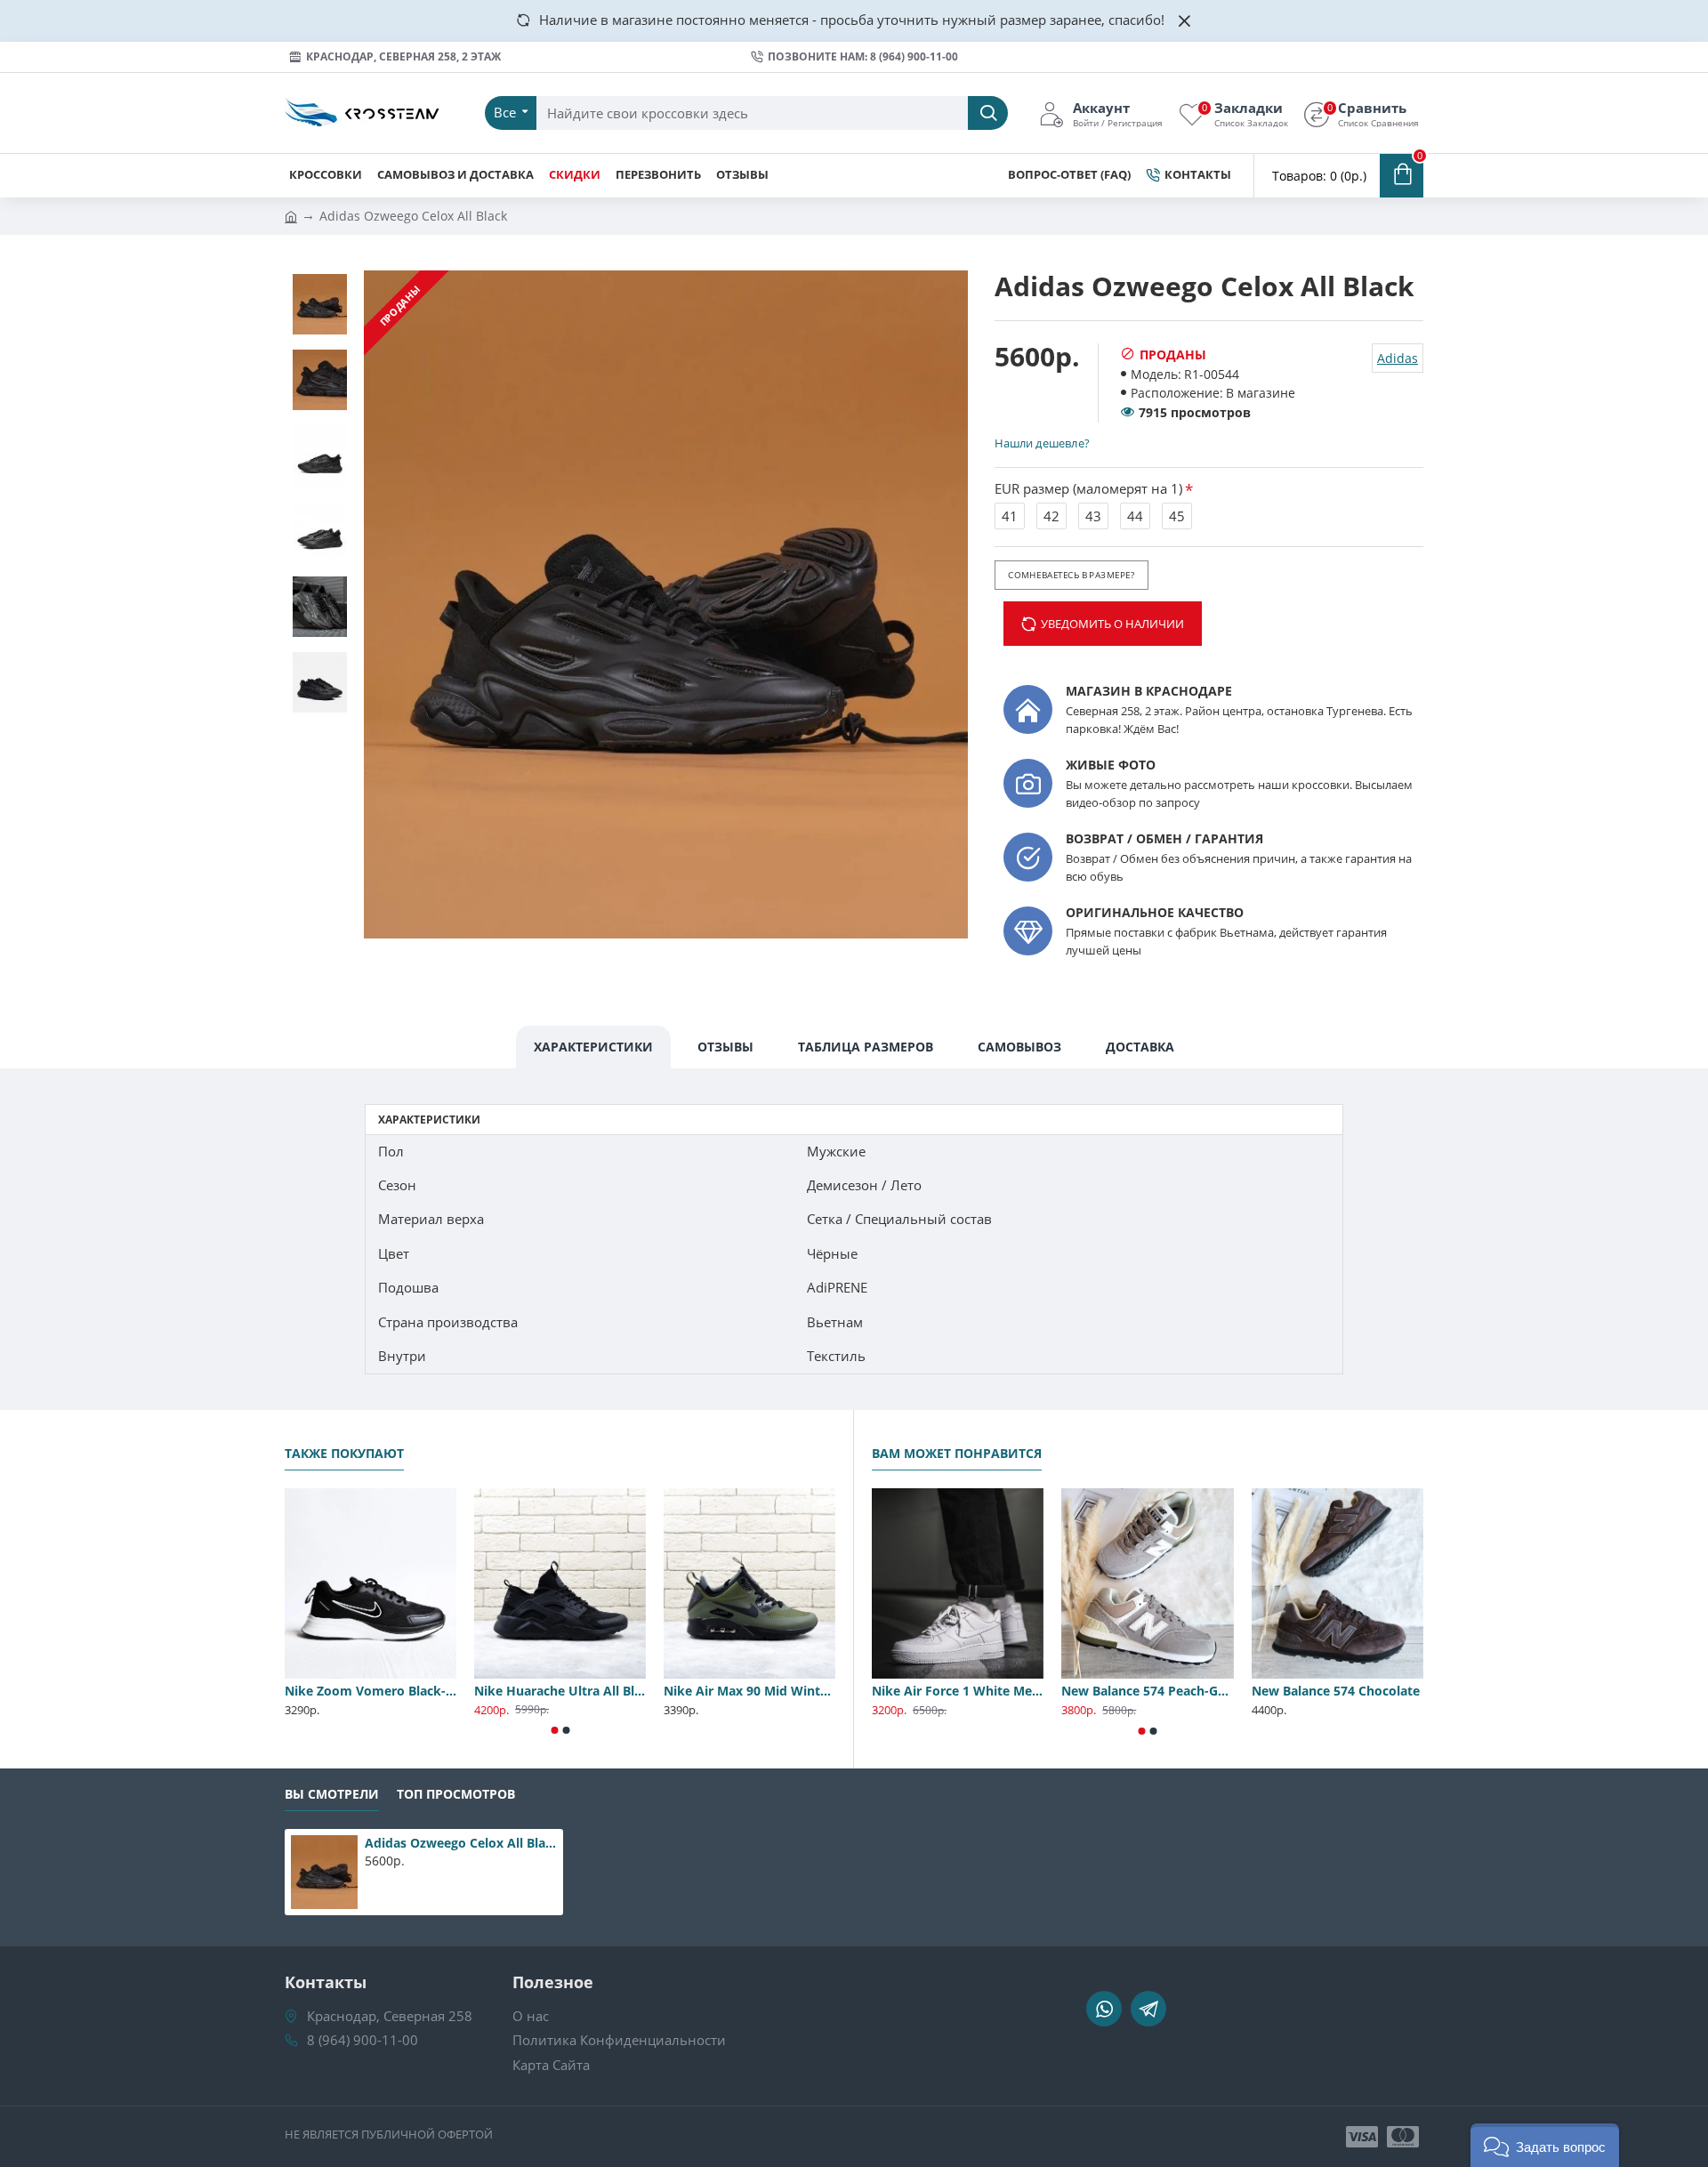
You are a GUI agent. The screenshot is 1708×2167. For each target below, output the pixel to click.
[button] (554, 1730)
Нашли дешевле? (1042, 443)
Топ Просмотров (456, 1794)
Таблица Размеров (866, 1047)
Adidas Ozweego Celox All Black (461, 1843)
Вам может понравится (957, 1454)
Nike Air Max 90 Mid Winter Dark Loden (749, 1691)
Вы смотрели (332, 1794)
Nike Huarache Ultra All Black (560, 1691)
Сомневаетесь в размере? (1071, 575)
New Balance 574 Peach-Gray (1147, 1691)
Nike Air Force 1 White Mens (958, 1691)
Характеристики (593, 1047)
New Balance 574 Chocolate (1336, 1691)
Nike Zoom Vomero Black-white (371, 1691)
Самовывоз (1019, 1047)
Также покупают (344, 1454)
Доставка (1140, 1047)
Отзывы (725, 1047)
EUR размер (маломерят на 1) (1088, 488)
